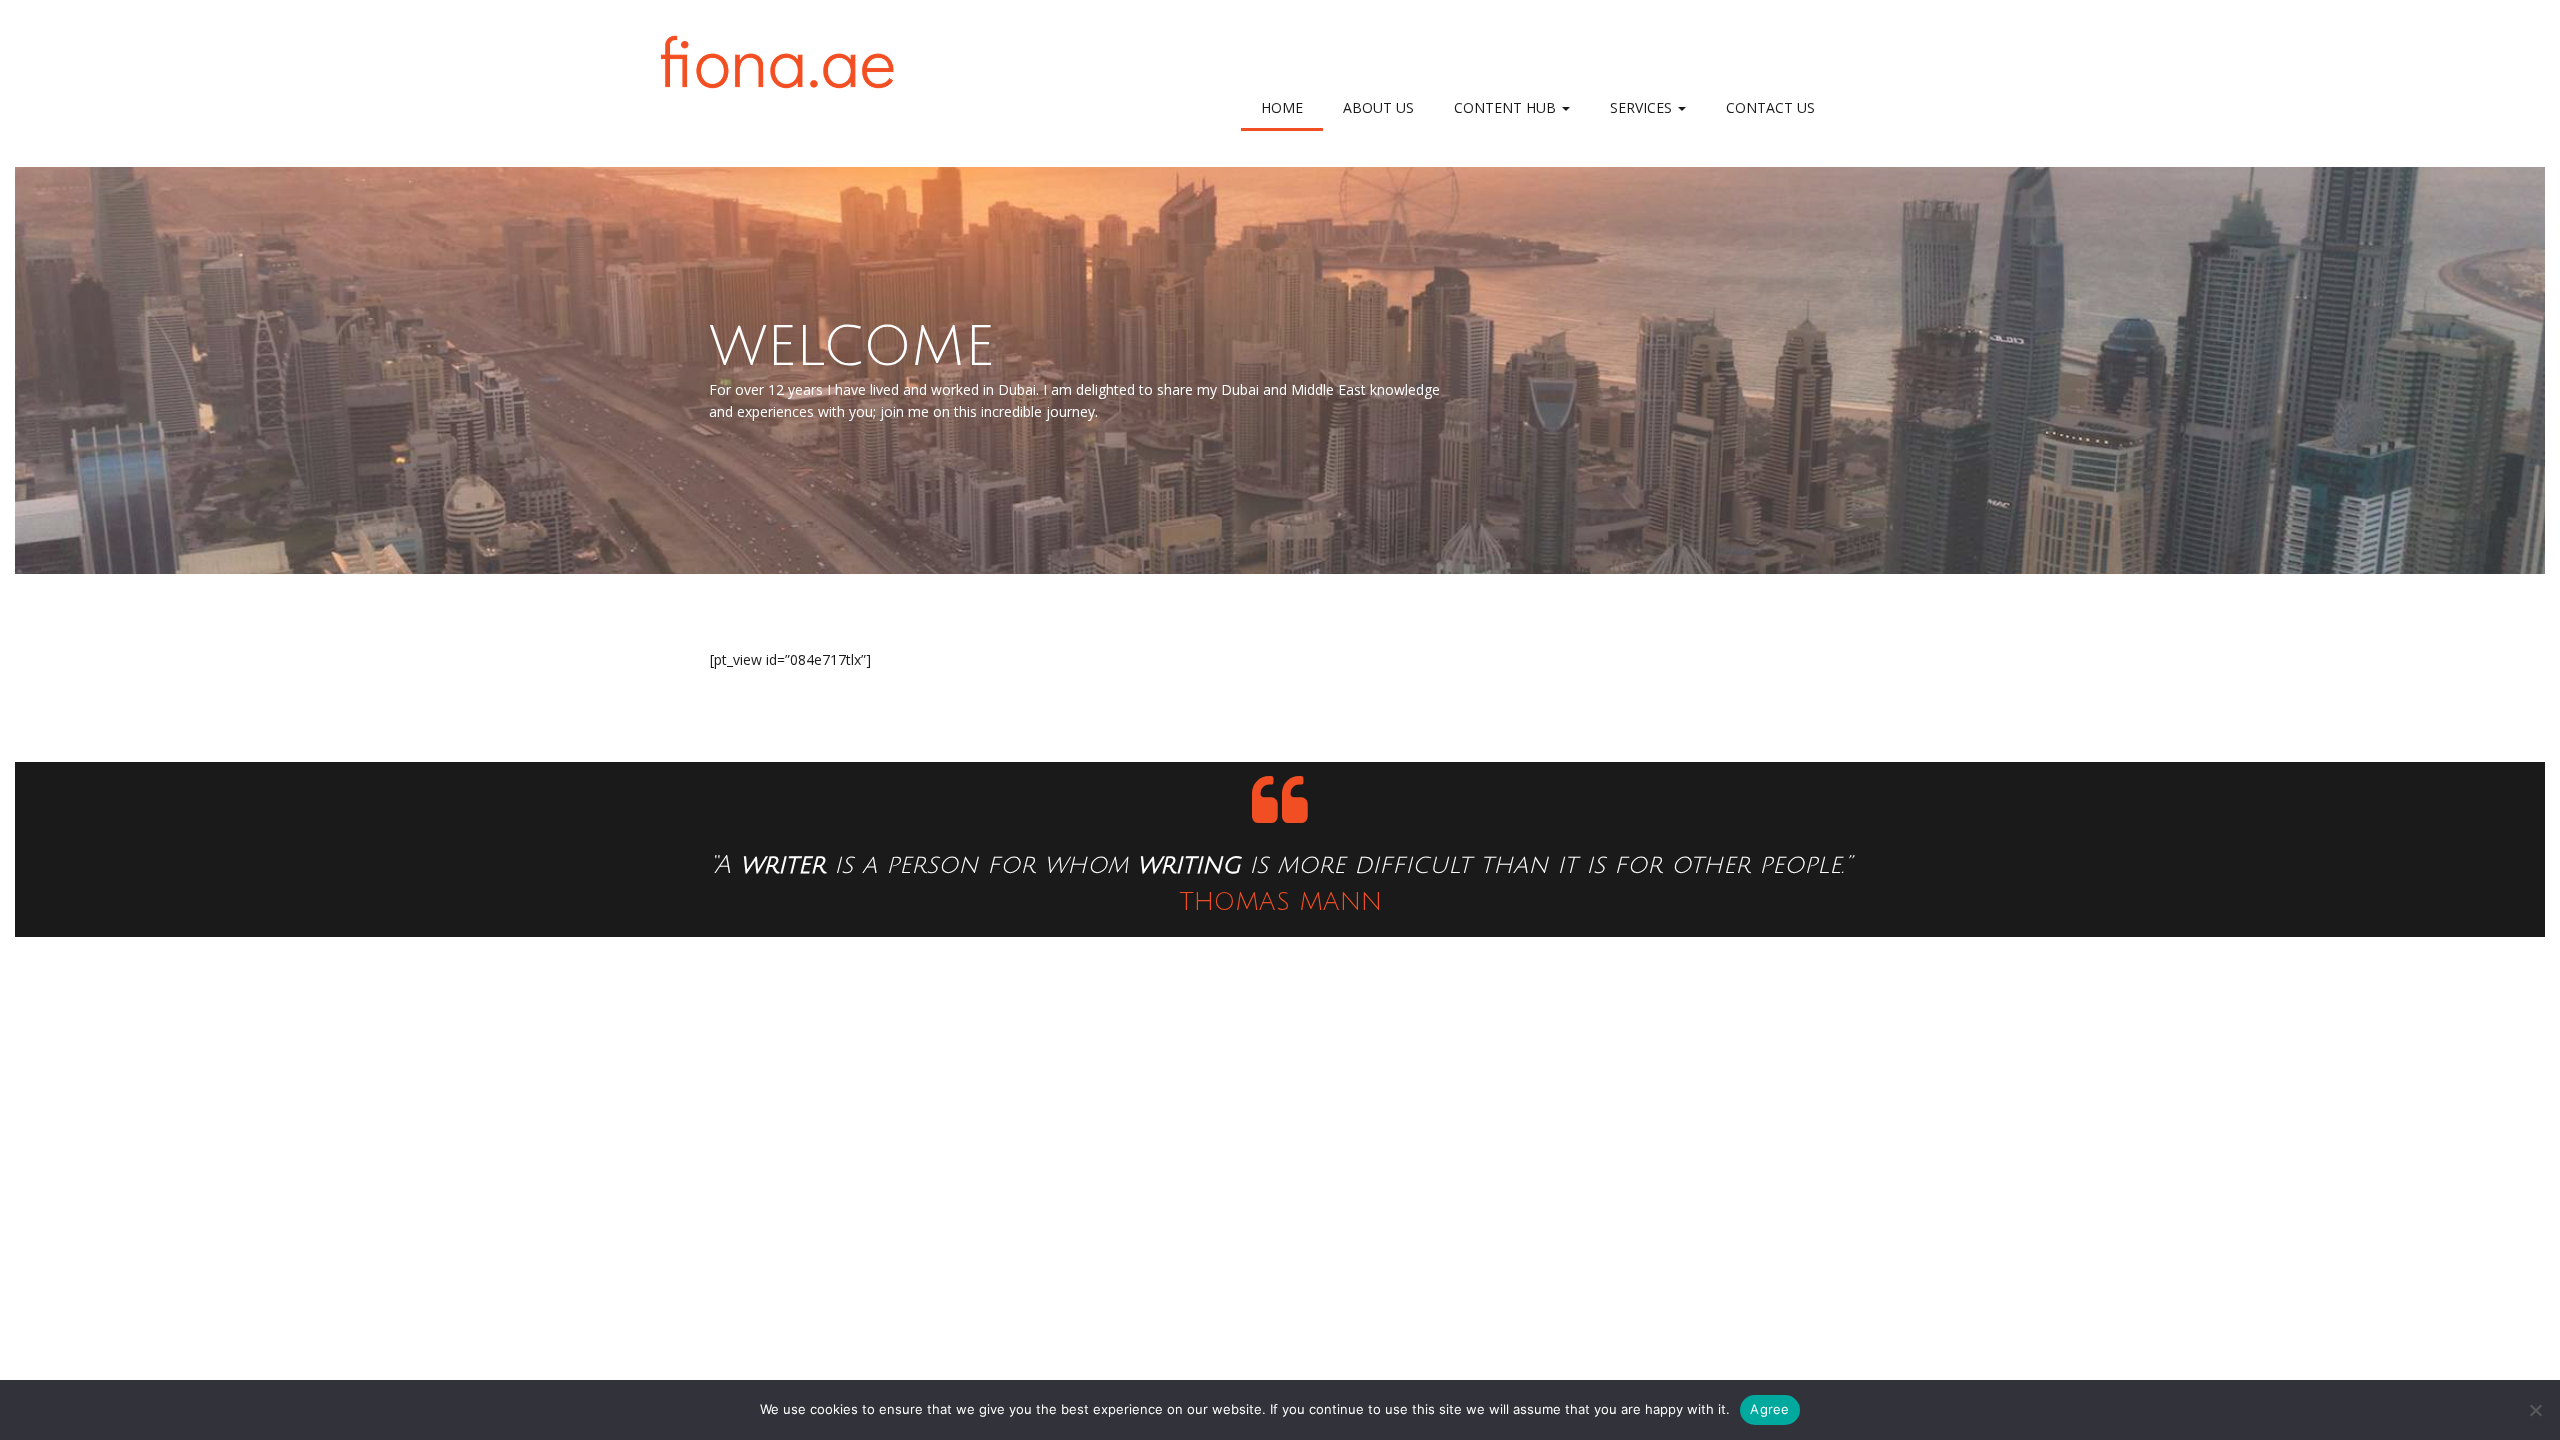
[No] (2535, 1410)
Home (1282, 107)
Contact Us (1770, 107)
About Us (1378, 107)
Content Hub (1507, 107)
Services (1643, 107)
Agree (1769, 1409)
